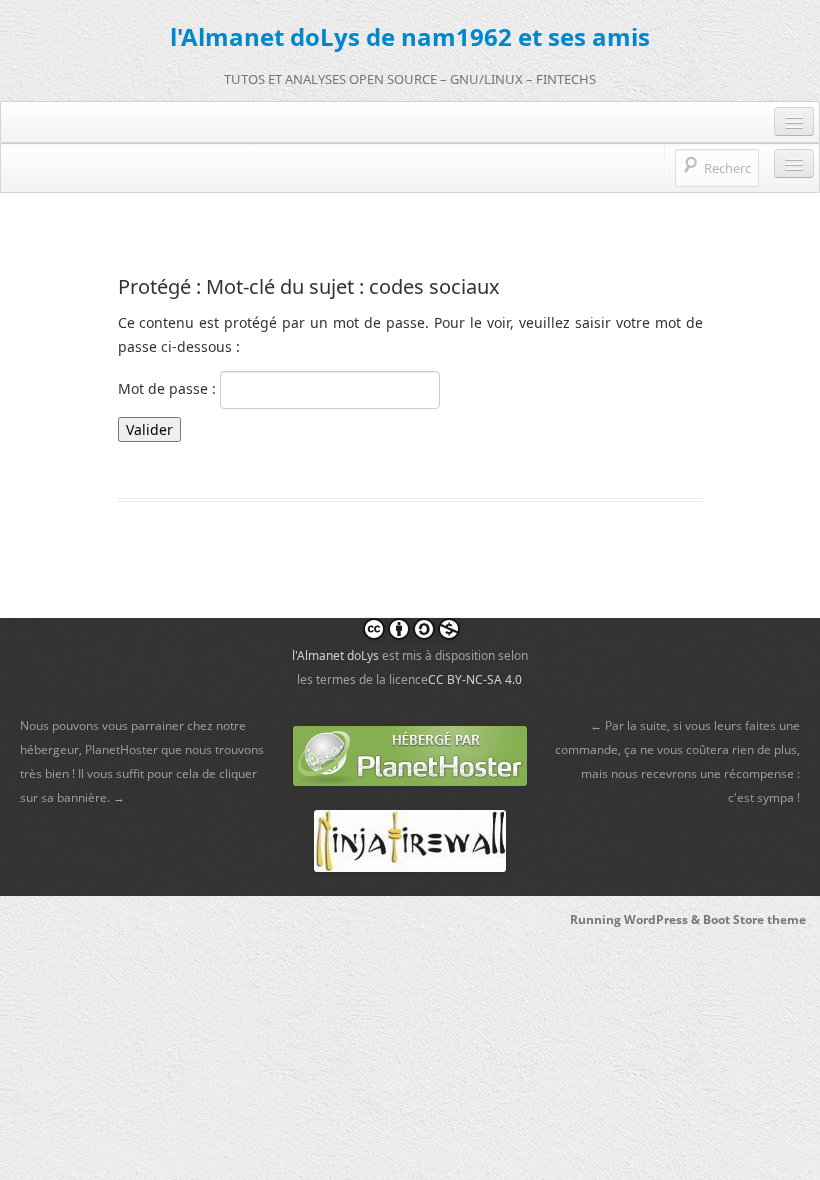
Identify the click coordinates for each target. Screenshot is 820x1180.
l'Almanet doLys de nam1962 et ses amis (410, 36)
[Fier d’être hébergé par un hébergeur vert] (410, 754)
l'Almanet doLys (335, 655)
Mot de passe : (169, 388)
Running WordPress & (636, 919)
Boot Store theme (754, 919)
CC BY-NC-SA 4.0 (475, 679)
